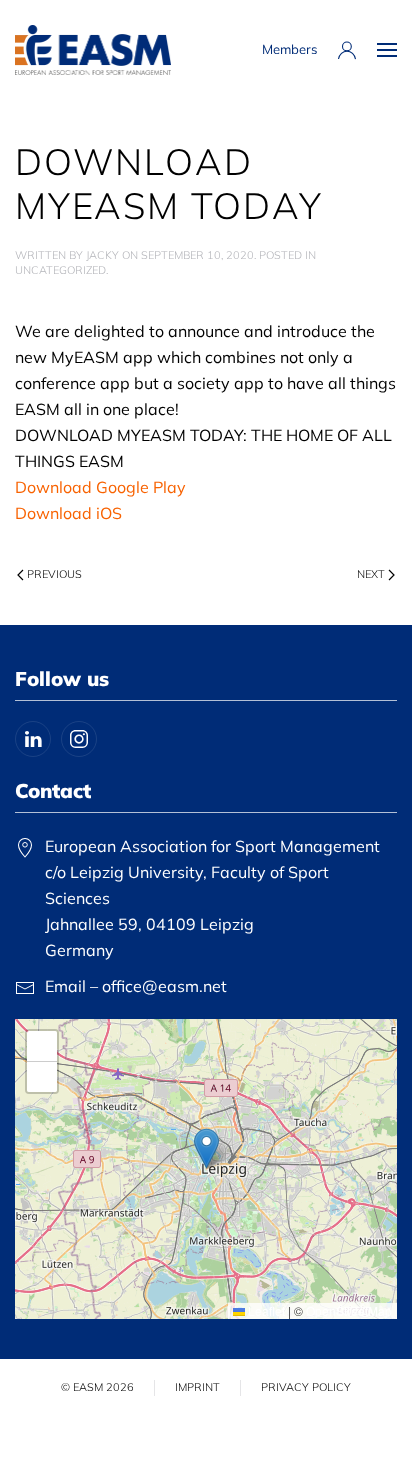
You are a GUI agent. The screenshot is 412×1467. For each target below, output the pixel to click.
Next (371, 574)
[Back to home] (93, 50)
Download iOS (68, 513)
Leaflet (265, 1310)
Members (289, 49)
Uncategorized (60, 270)
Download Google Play (100, 487)
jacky (102, 255)
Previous (54, 574)
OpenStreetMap (349, 1310)
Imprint (197, 1387)
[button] (387, 50)
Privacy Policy (306, 1387)
